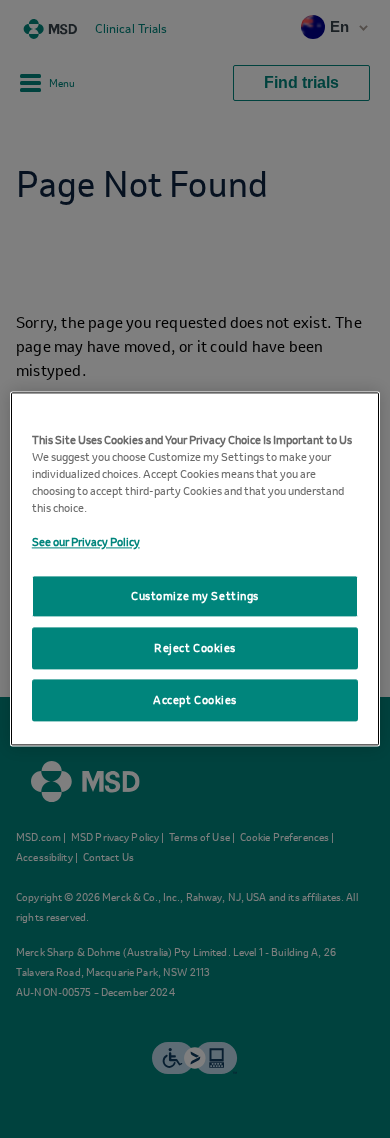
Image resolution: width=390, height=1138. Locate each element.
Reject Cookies (195, 648)
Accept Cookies (195, 700)
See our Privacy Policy (86, 542)
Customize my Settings (195, 596)
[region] (195, 568)
